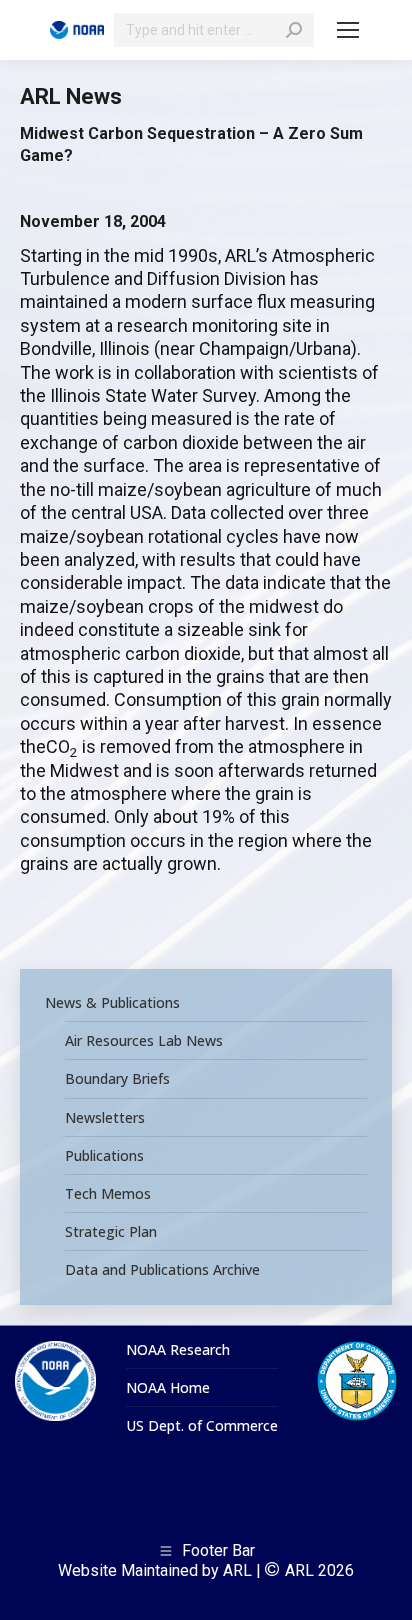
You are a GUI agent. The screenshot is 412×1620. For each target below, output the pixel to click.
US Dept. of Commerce (202, 1426)
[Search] (294, 30)
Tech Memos (108, 1194)
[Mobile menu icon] (348, 30)
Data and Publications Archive (162, 1270)
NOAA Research (178, 1350)
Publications (104, 1156)
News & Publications (112, 1003)
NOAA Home (168, 1388)
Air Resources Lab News (144, 1041)
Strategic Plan (111, 1232)
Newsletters (105, 1118)
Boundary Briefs (117, 1079)
